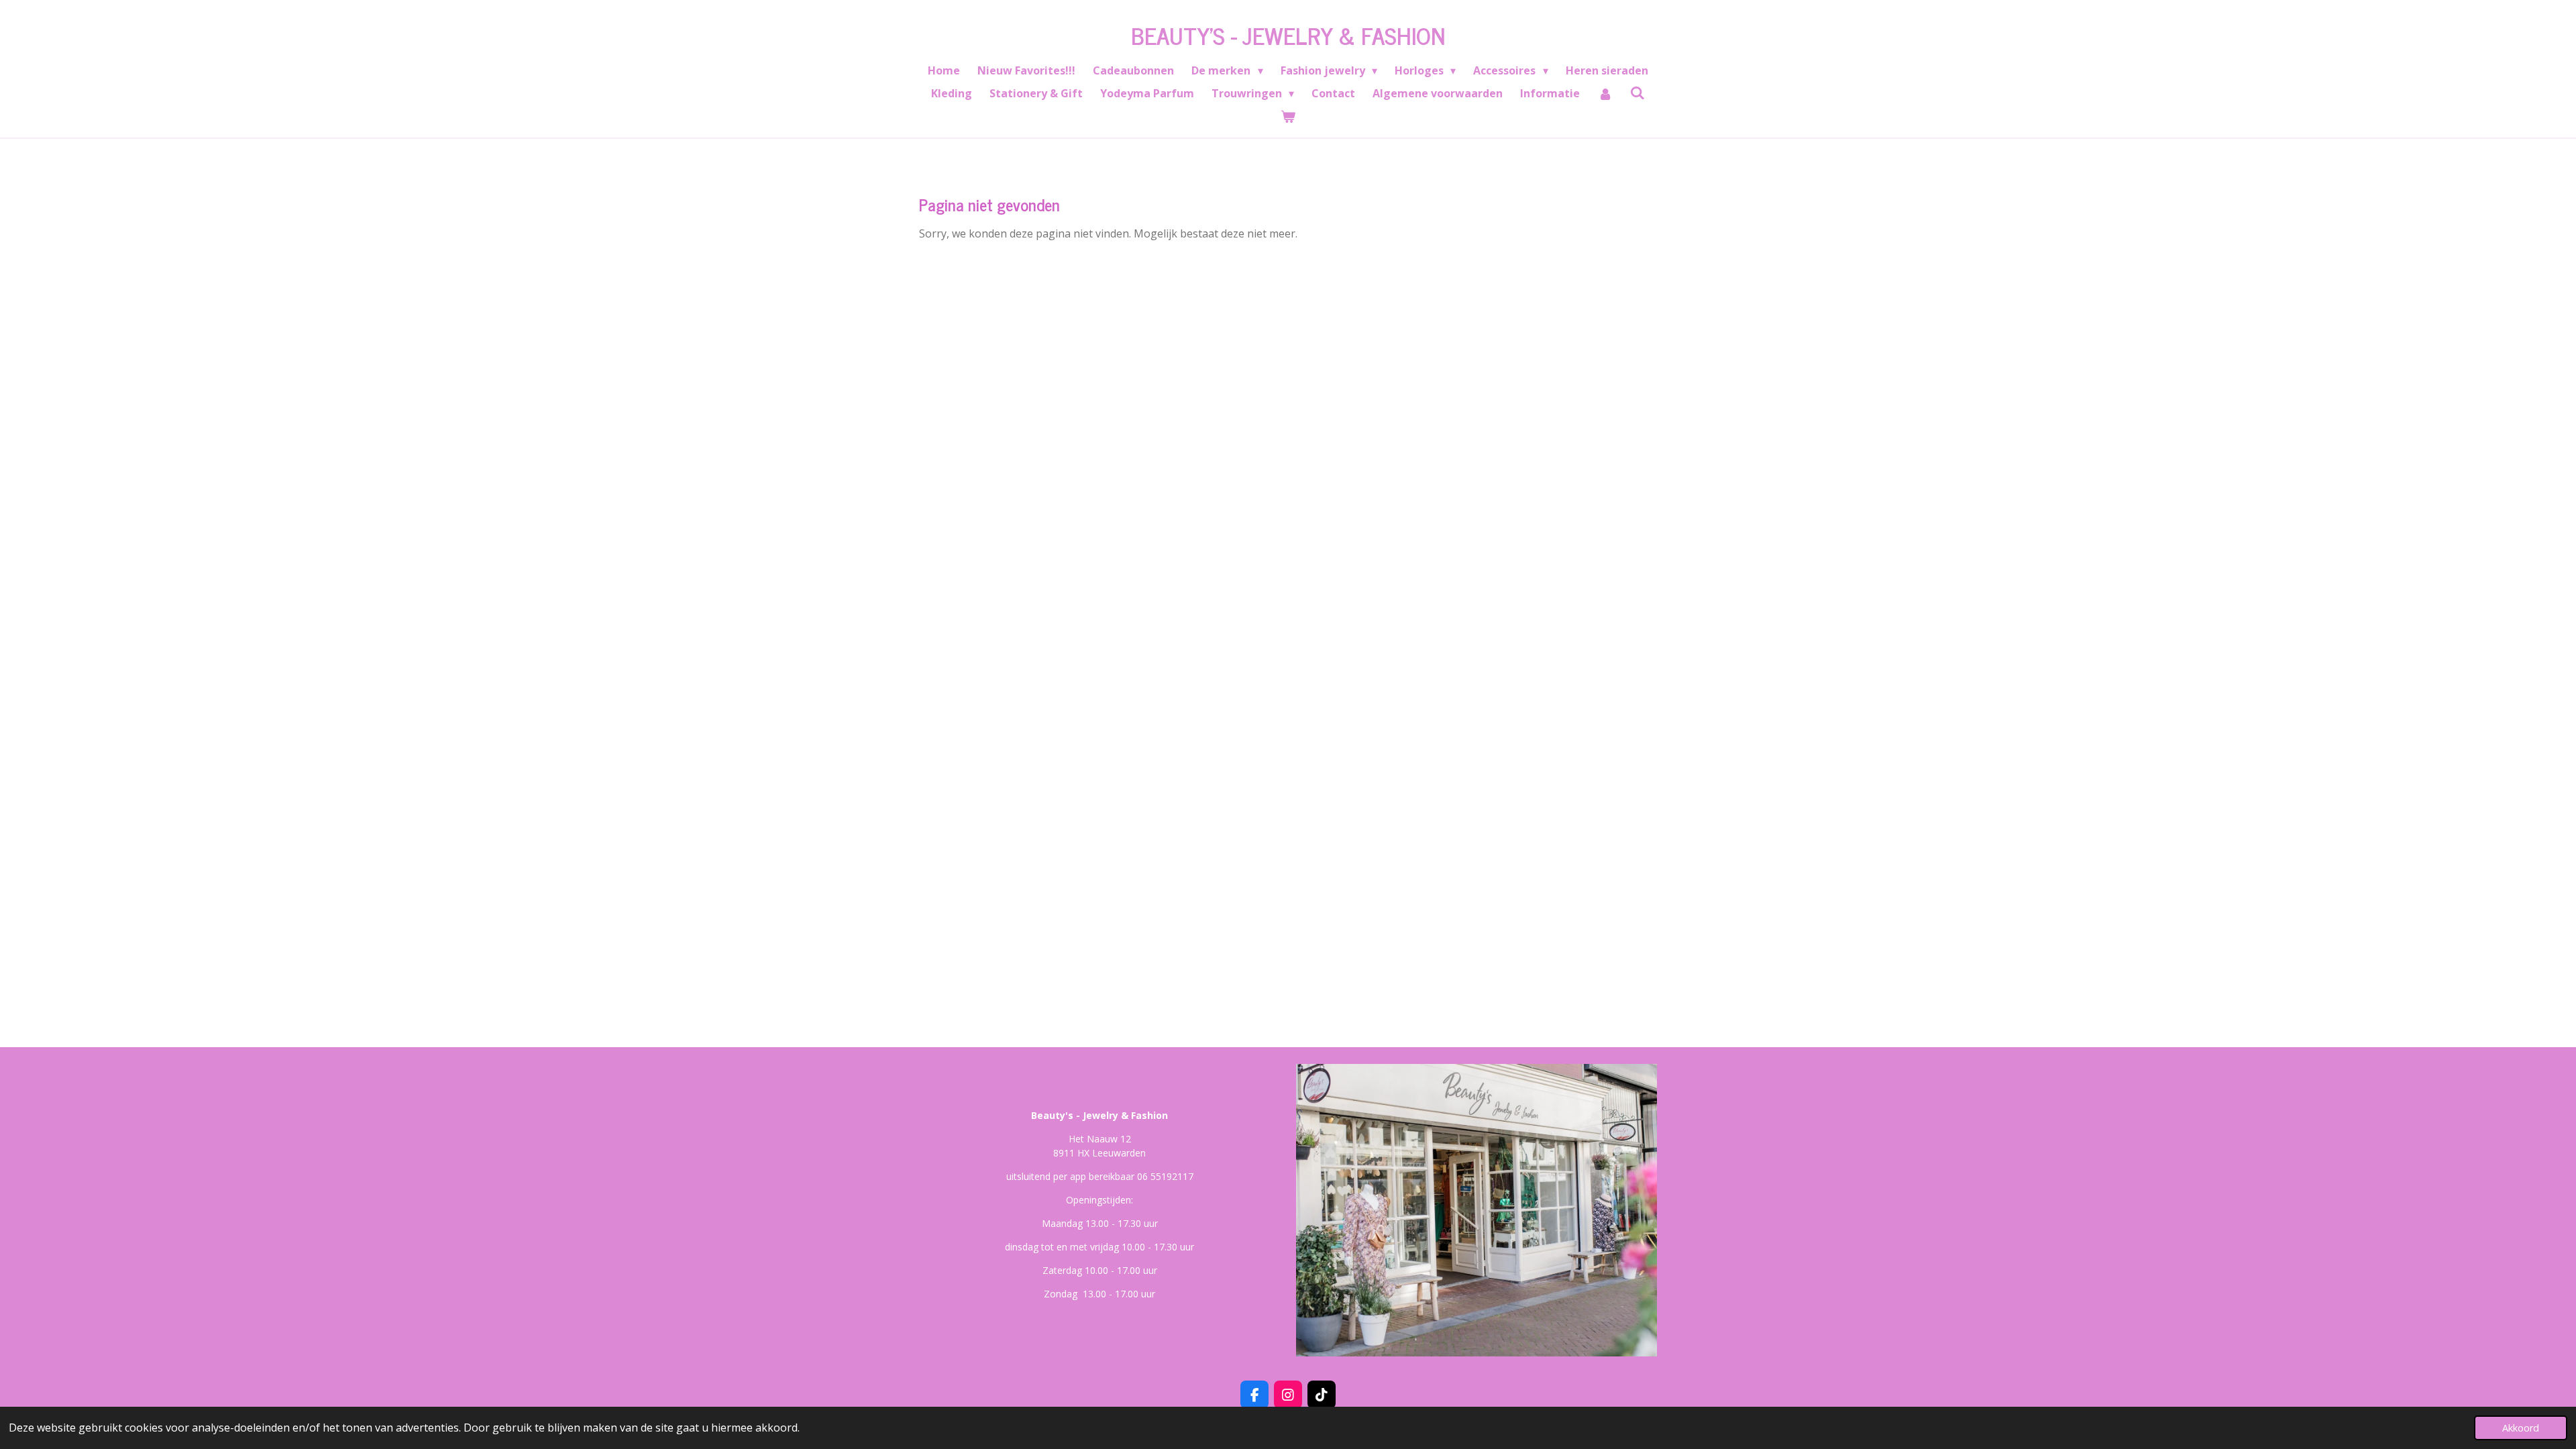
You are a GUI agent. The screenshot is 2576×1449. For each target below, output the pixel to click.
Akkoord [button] (2521, 1428)
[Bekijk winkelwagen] (1288, 116)
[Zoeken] (1638, 93)
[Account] (1605, 93)
